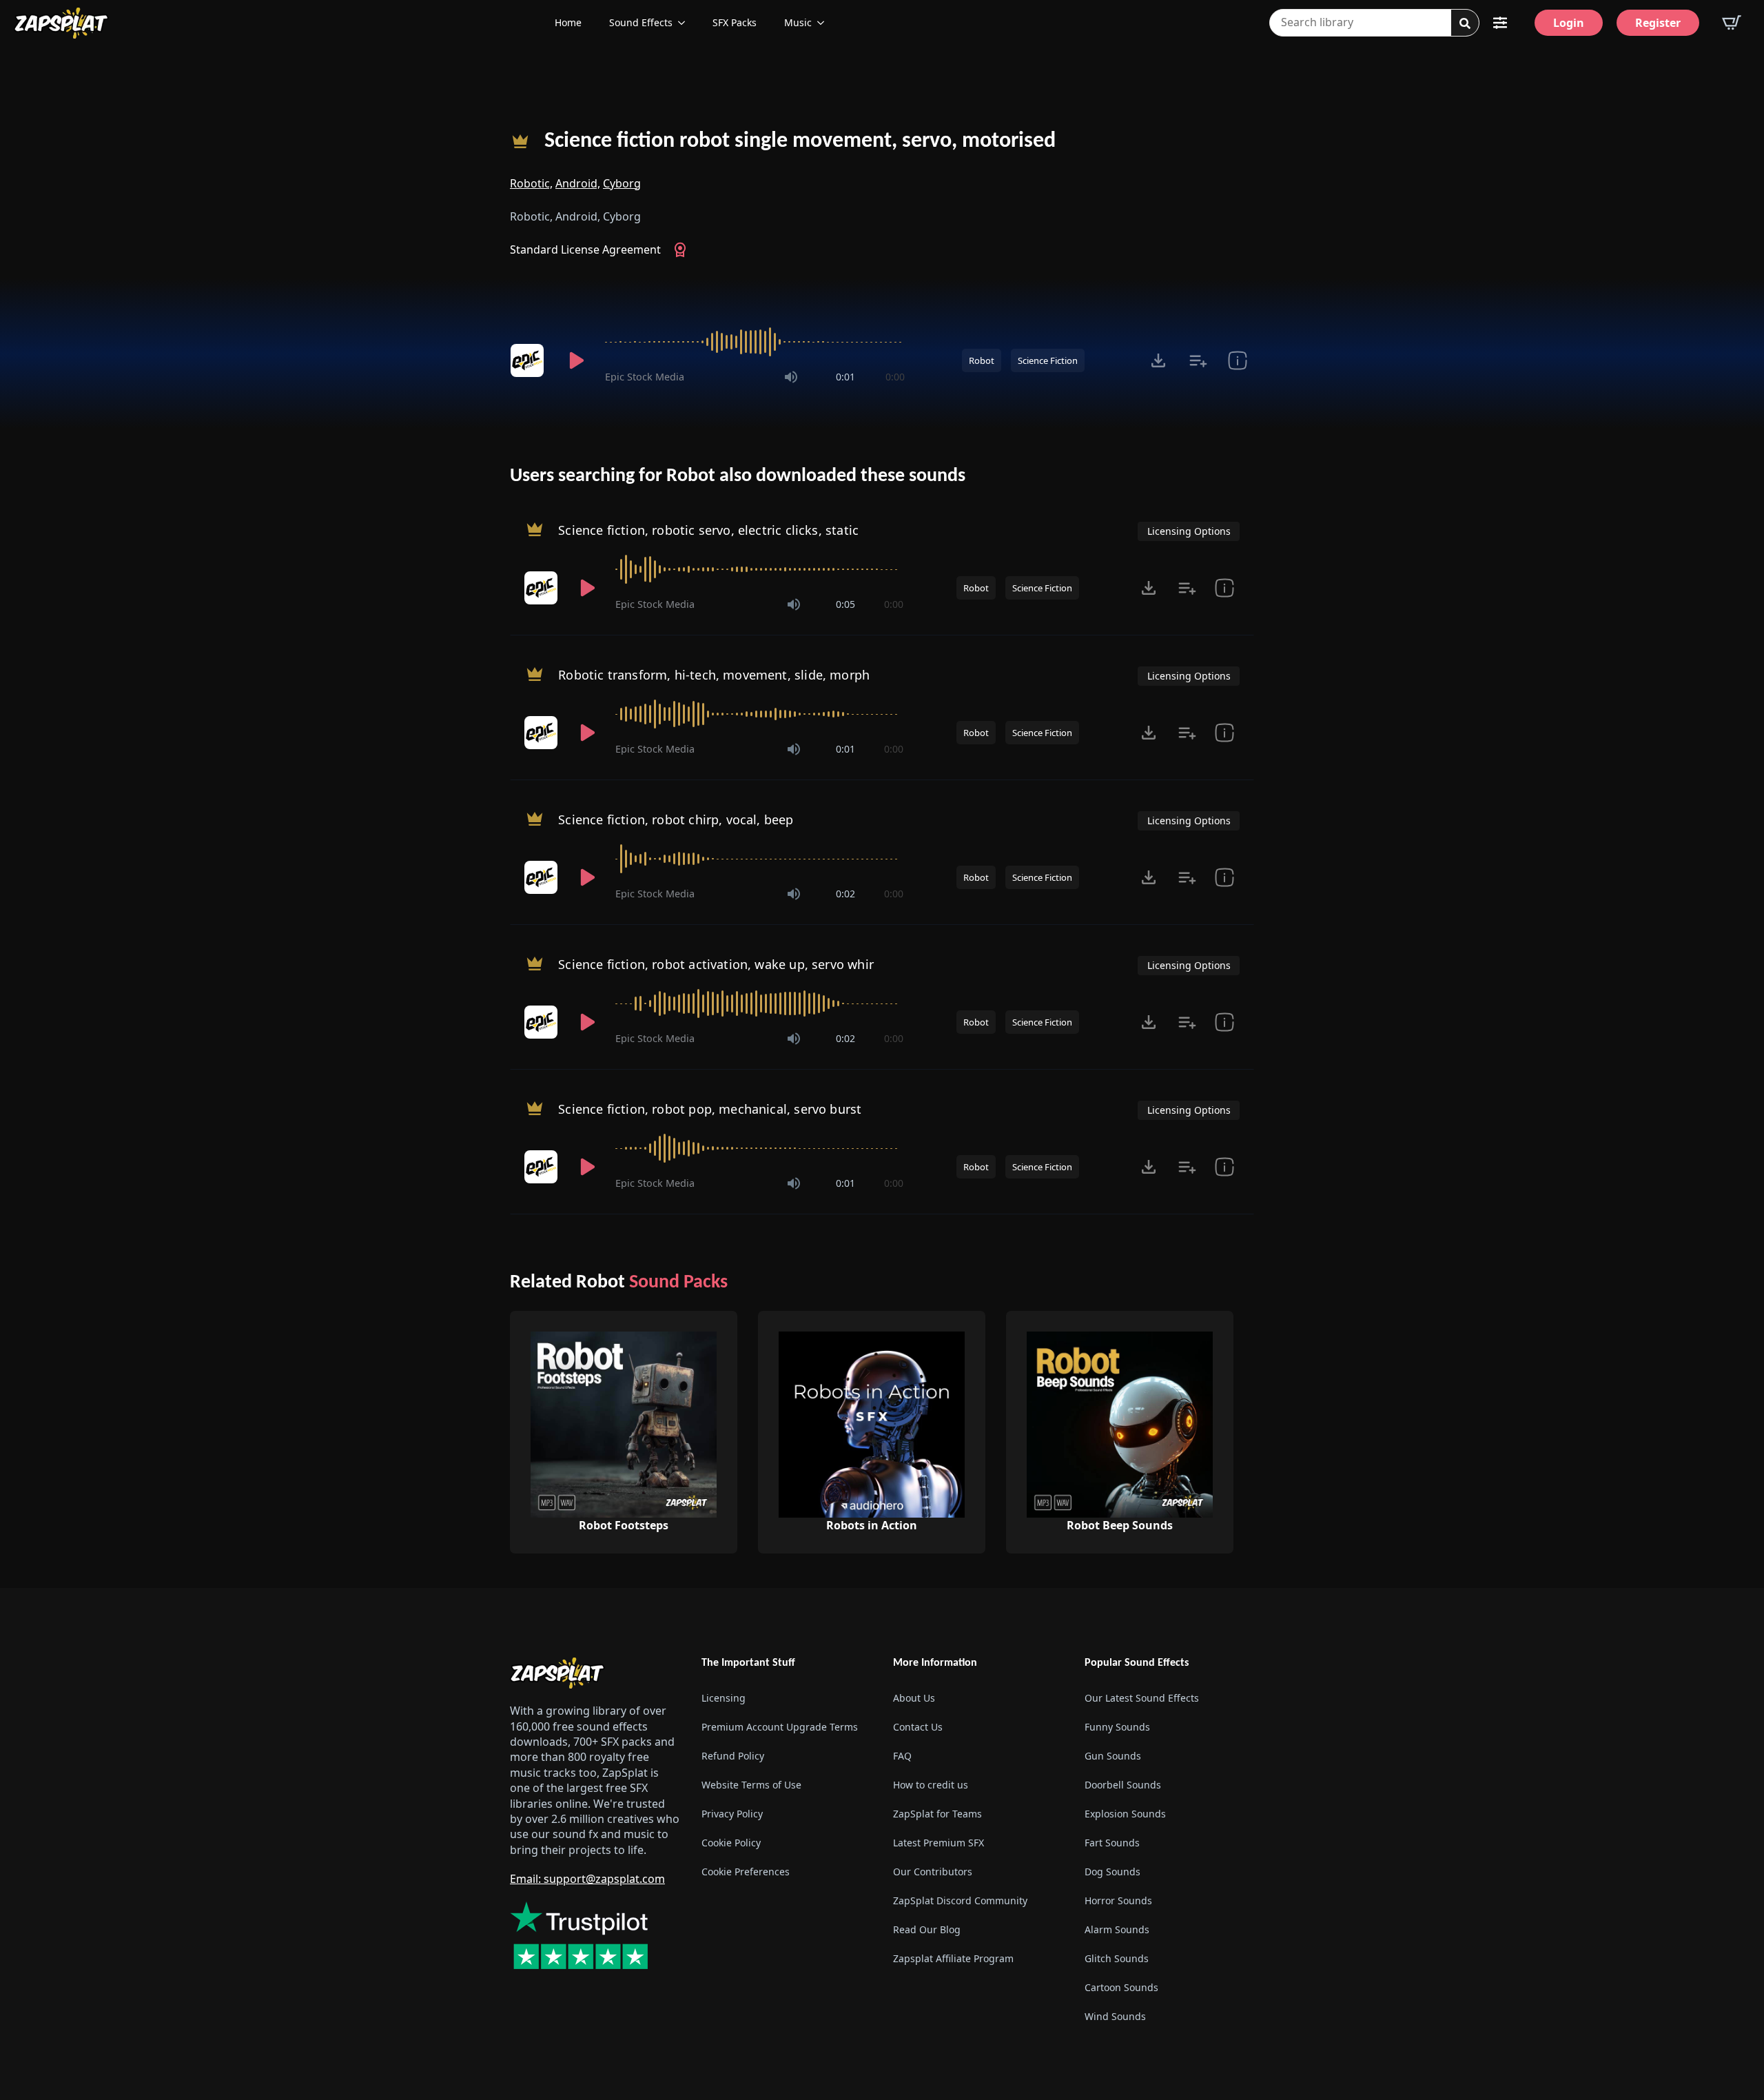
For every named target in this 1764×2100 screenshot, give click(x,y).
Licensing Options (1189, 531)
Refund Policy (733, 1756)
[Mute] (791, 377)
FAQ (902, 1756)
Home (568, 22)
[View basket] (1732, 23)
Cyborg (622, 183)
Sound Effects (641, 22)
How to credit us (931, 1785)
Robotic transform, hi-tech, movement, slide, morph (714, 675)
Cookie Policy (731, 1843)
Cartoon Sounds (1121, 1987)
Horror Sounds (1118, 1900)
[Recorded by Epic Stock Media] (529, 360)
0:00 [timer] (895, 377)
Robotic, (531, 183)
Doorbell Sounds (1123, 1785)
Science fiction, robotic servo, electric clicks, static (708, 530)
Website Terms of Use (751, 1785)
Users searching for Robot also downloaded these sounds (738, 476)
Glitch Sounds (1117, 1958)
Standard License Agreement (585, 249)
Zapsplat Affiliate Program (953, 1958)
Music (798, 22)
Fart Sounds (1112, 1843)
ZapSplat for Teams (937, 1814)
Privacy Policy (732, 1814)
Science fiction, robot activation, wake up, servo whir (716, 964)
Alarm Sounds (1117, 1929)
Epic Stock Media (645, 377)
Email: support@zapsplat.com (587, 1879)
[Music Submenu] (825, 23)
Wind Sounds (1115, 2016)
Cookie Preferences (746, 1872)
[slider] (755, 342)
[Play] (576, 360)
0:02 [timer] (845, 894)
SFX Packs (735, 22)
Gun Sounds (1113, 1756)
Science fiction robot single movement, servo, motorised (800, 141)
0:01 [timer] (845, 377)
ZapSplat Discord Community (960, 1900)
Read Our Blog (927, 1929)
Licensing (724, 1698)
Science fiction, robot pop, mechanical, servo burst (710, 1109)
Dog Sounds (1112, 1872)
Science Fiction (1048, 360)
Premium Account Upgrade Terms (780, 1727)
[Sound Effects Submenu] (686, 23)
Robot (982, 360)
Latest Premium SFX (939, 1843)
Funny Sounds (1117, 1727)
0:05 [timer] (845, 604)
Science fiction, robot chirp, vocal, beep (676, 819)
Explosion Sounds (1125, 1814)
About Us (914, 1698)
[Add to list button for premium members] (1198, 360)
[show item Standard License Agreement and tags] (1237, 360)
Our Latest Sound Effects (1142, 1698)
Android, (578, 183)
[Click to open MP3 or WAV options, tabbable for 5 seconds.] (1158, 360)
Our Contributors (933, 1872)
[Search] (1465, 23)
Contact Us (918, 1727)
